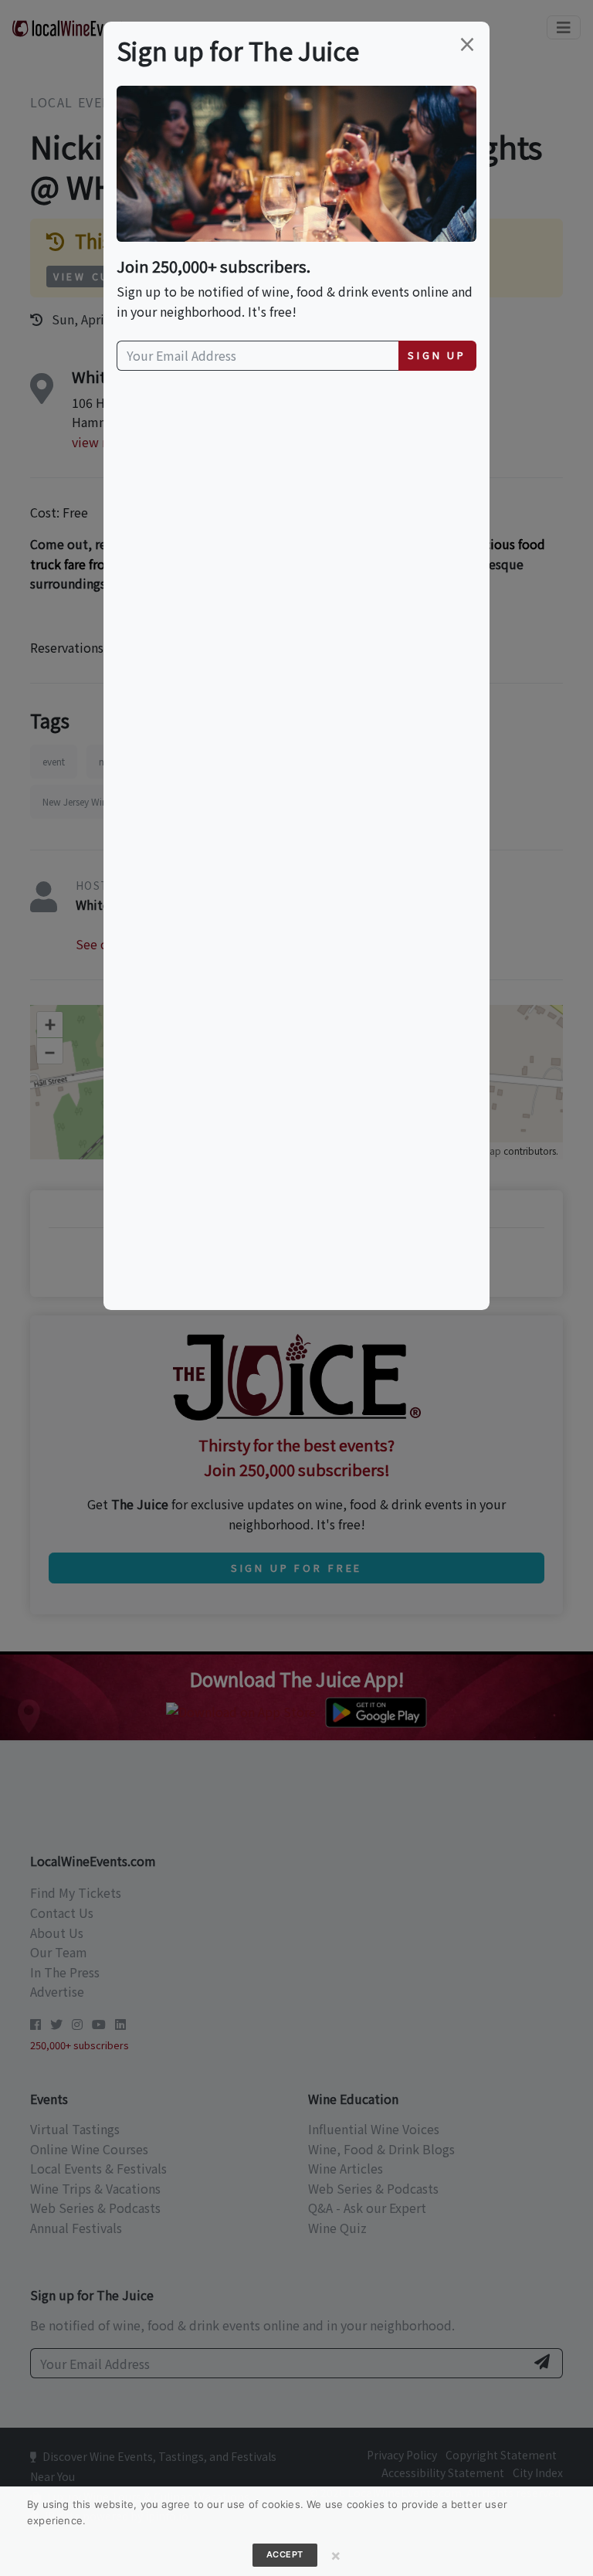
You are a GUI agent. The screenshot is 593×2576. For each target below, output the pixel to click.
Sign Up (437, 355)
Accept (285, 2554)
